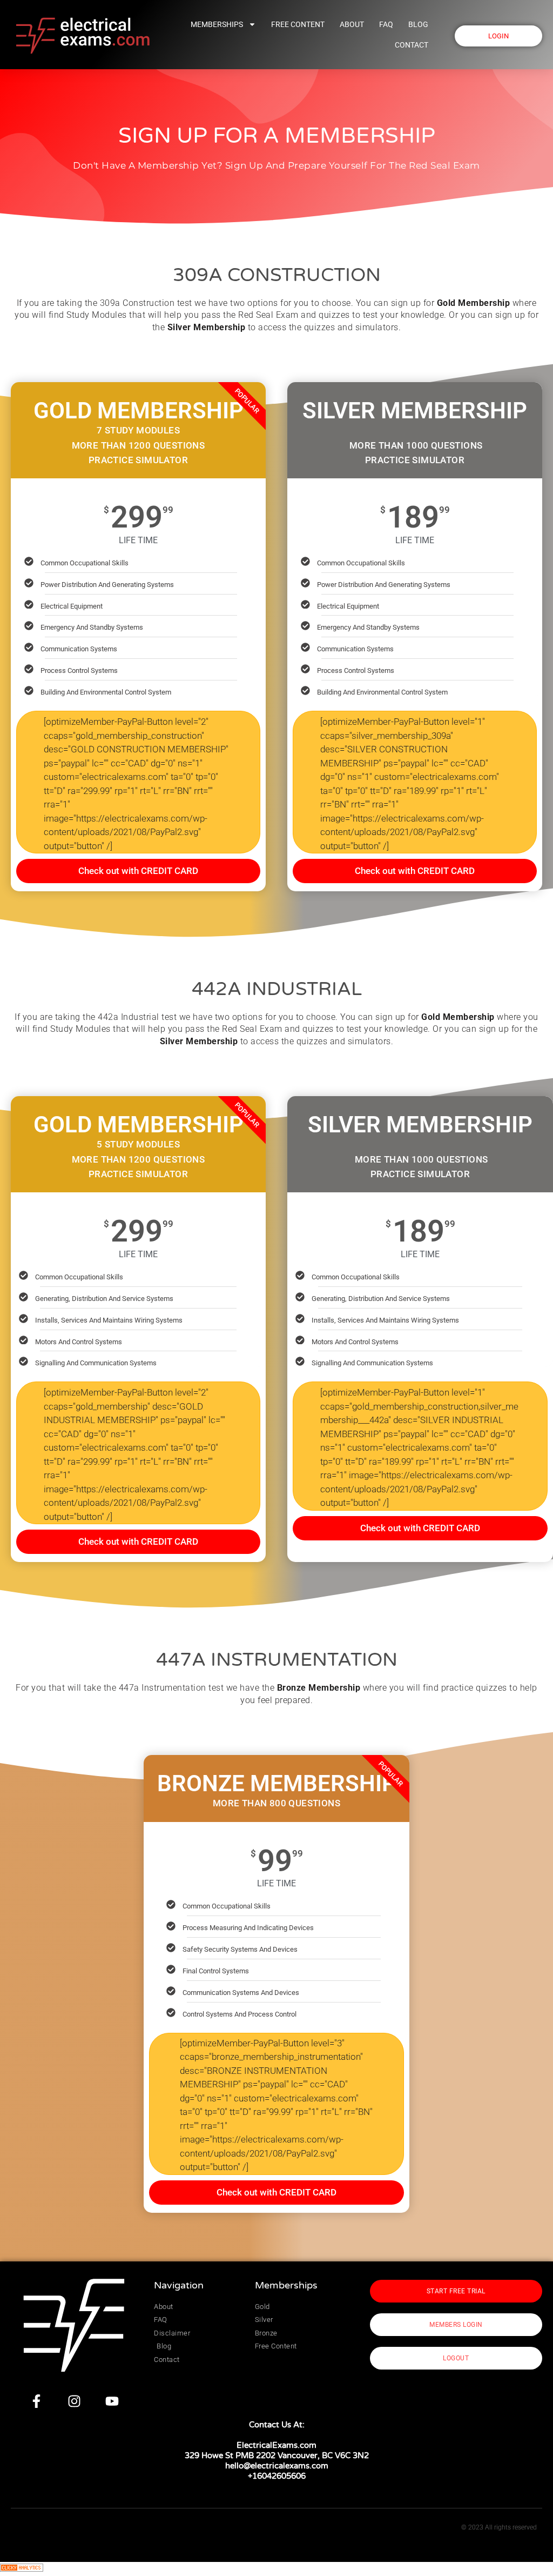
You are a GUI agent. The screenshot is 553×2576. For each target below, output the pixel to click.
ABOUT (352, 24)
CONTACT (412, 45)
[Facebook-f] (36, 2401)
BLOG (418, 24)
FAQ (386, 24)
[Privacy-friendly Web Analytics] (22, 2568)
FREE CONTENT (298, 24)
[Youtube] (112, 2401)
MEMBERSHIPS (217, 24)
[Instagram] (74, 2401)
